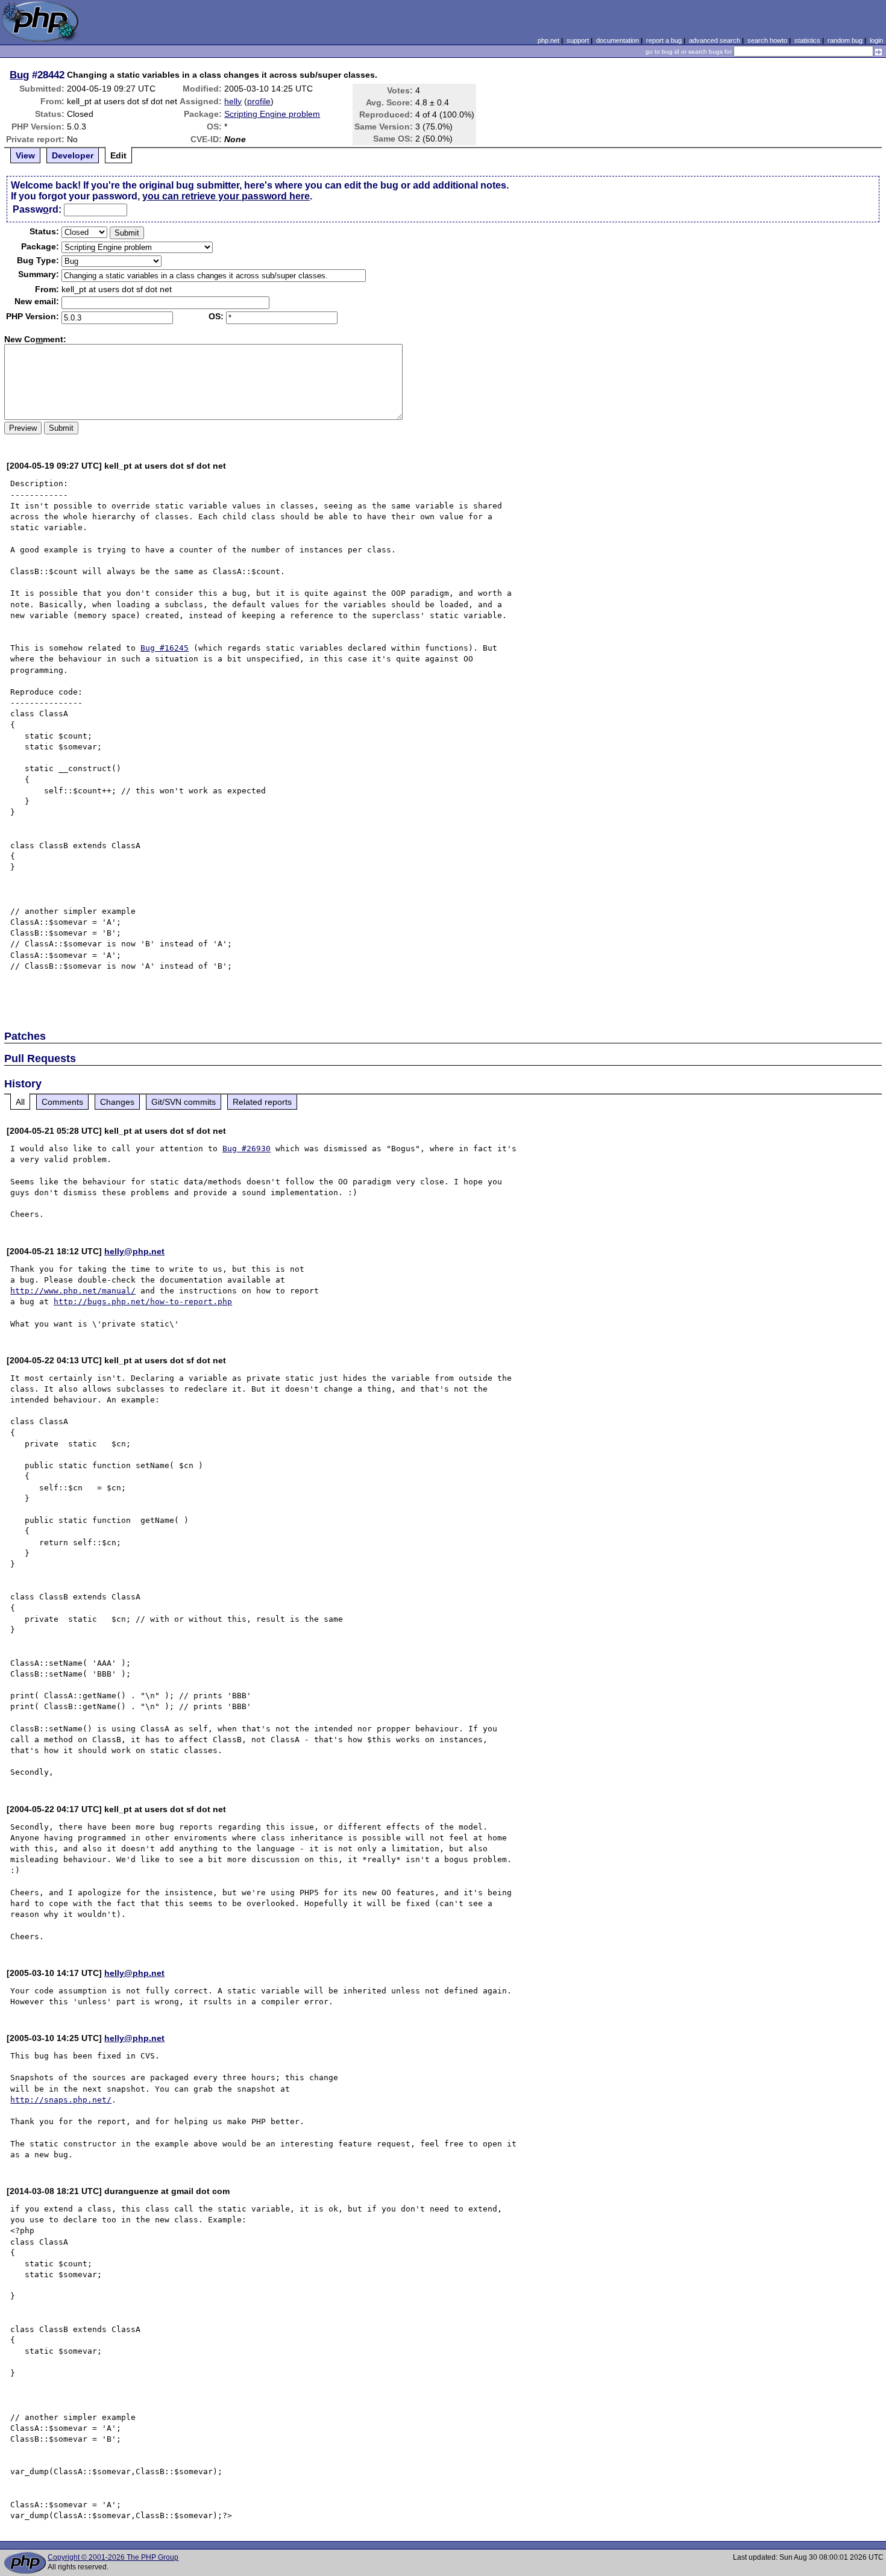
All (20, 1102)
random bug (845, 40)
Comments (62, 1102)
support (578, 40)
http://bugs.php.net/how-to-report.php (143, 1302)
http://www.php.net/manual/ (73, 1291)
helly (233, 101)
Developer (73, 155)
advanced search (715, 40)
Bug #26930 (247, 1149)
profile (259, 101)
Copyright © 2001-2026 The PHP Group (113, 2557)
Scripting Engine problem (272, 114)
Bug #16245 (165, 648)
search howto (767, 40)
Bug (19, 75)
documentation (617, 40)
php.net (548, 40)
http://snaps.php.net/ (61, 2100)
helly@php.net (134, 1251)
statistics (807, 40)
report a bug (664, 40)
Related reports (262, 1102)
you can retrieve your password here (226, 196)
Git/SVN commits (184, 1102)
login (876, 40)
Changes (117, 1102)
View (25, 155)
